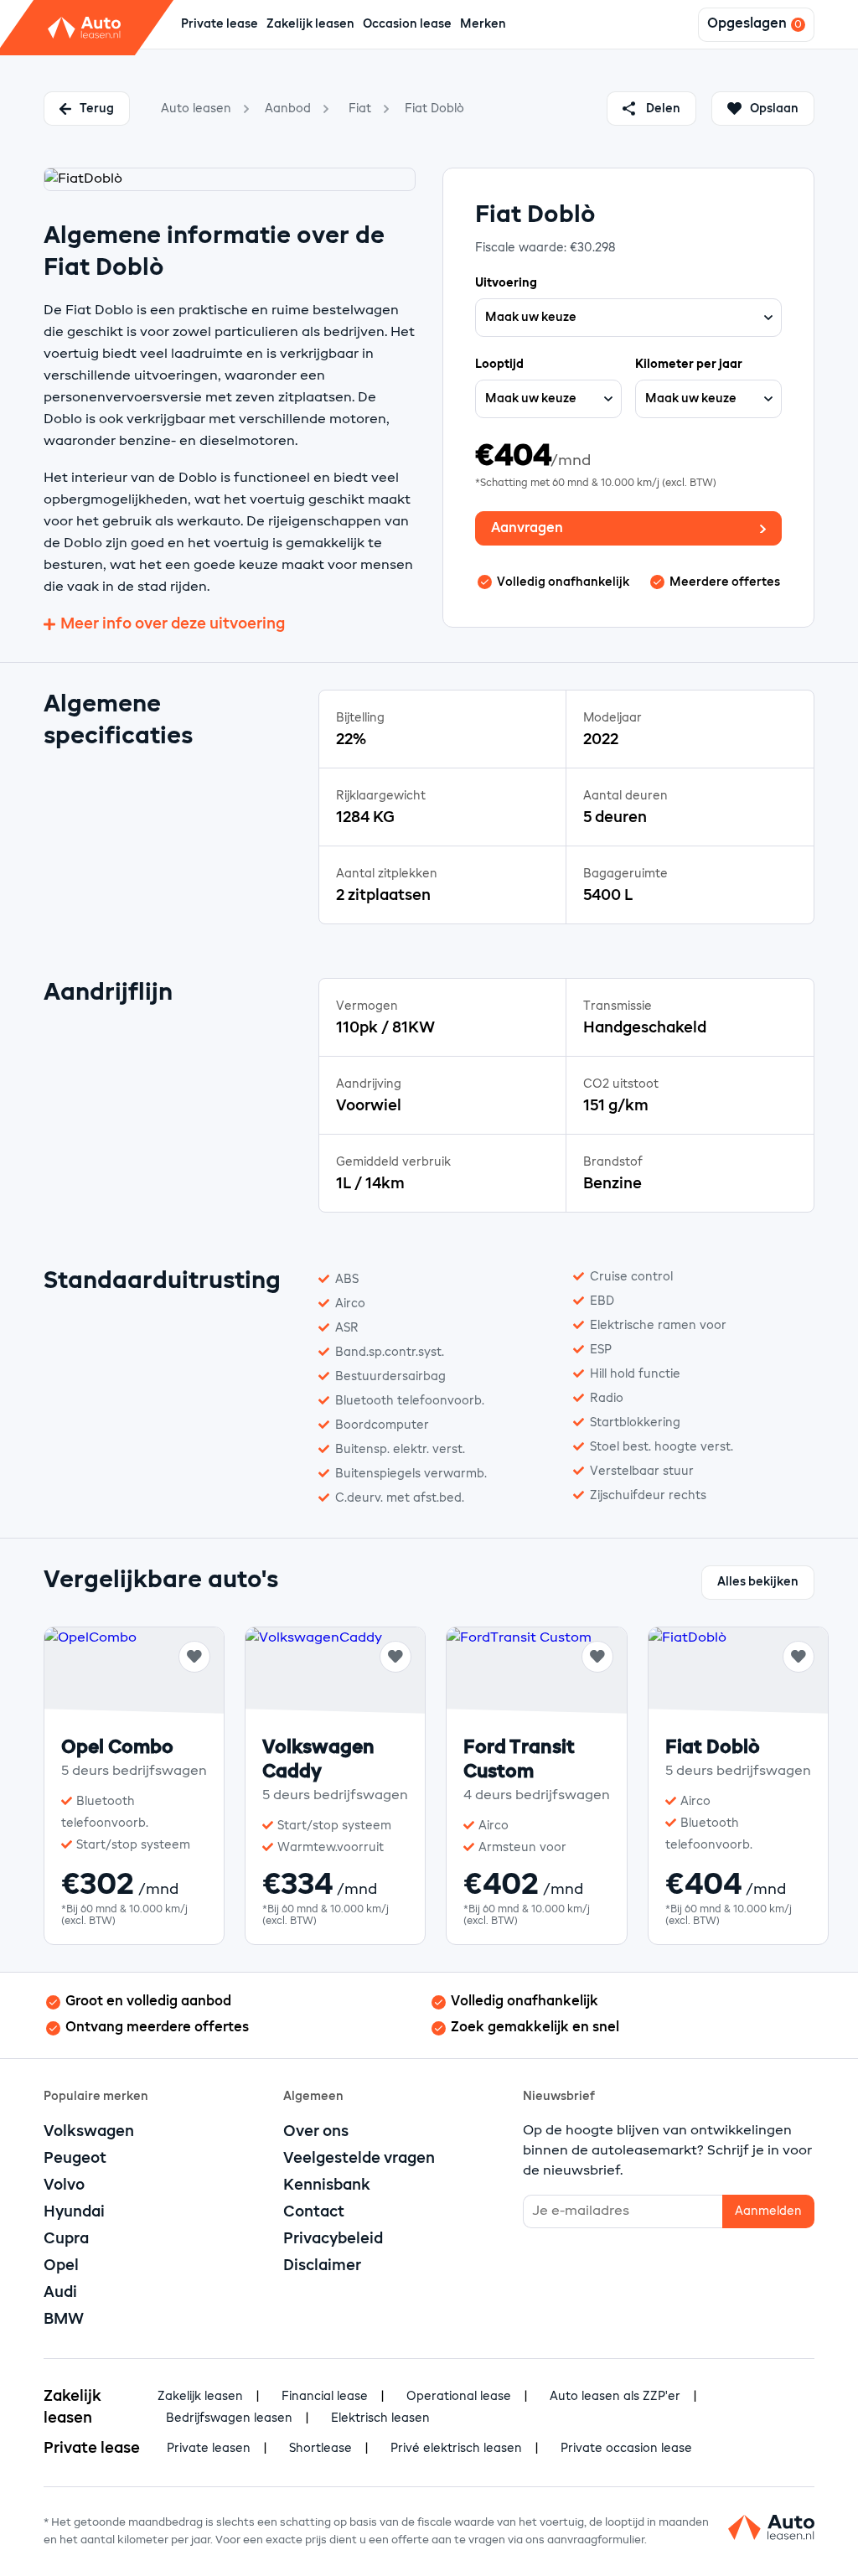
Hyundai (74, 2212)
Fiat (360, 109)
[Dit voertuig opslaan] (194, 1657)
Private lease (220, 24)
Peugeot (75, 2159)
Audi (60, 2293)
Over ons (316, 2132)
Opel (61, 2266)
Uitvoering (506, 283)
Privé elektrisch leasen (456, 2449)
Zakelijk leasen (310, 24)
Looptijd (499, 365)
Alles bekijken (758, 1582)
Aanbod (288, 109)
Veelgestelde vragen (359, 2159)
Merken (483, 24)
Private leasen (209, 2449)
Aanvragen (527, 529)
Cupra (66, 2239)
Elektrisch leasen (380, 2418)
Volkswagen (89, 2132)
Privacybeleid (333, 2239)
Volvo (64, 2185)
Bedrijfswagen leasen (229, 2418)
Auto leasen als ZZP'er (615, 2397)
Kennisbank (327, 2185)
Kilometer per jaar (689, 365)
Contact (314, 2212)
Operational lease (459, 2397)
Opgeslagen (747, 24)
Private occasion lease (626, 2449)
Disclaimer (322, 2266)
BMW (64, 2320)
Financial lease (325, 2397)
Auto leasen (196, 109)
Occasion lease (407, 24)
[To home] (771, 2532)
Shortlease (320, 2449)
